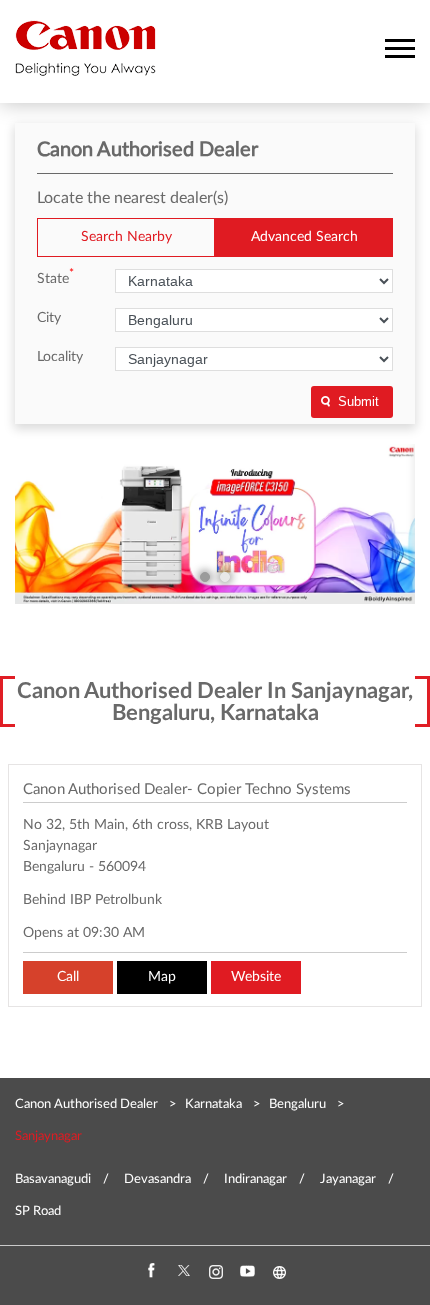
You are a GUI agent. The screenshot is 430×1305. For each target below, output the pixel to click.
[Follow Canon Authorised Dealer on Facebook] (151, 1272)
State (55, 277)
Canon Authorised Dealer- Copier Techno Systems (187, 789)
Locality (60, 357)
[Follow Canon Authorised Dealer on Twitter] (183, 1272)
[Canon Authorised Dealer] (85, 48)
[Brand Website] (279, 1272)
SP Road (38, 1211)
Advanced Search (304, 237)
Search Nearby (126, 237)
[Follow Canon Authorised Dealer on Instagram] (215, 1272)
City (49, 318)
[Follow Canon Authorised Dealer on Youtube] (247, 1272)
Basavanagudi (53, 1179)
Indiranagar (255, 1179)
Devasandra (157, 1179)
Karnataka (213, 1104)
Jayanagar (348, 1179)
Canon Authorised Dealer (88, 1104)
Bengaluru (297, 1104)
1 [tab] (205, 577)
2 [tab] (225, 577)
